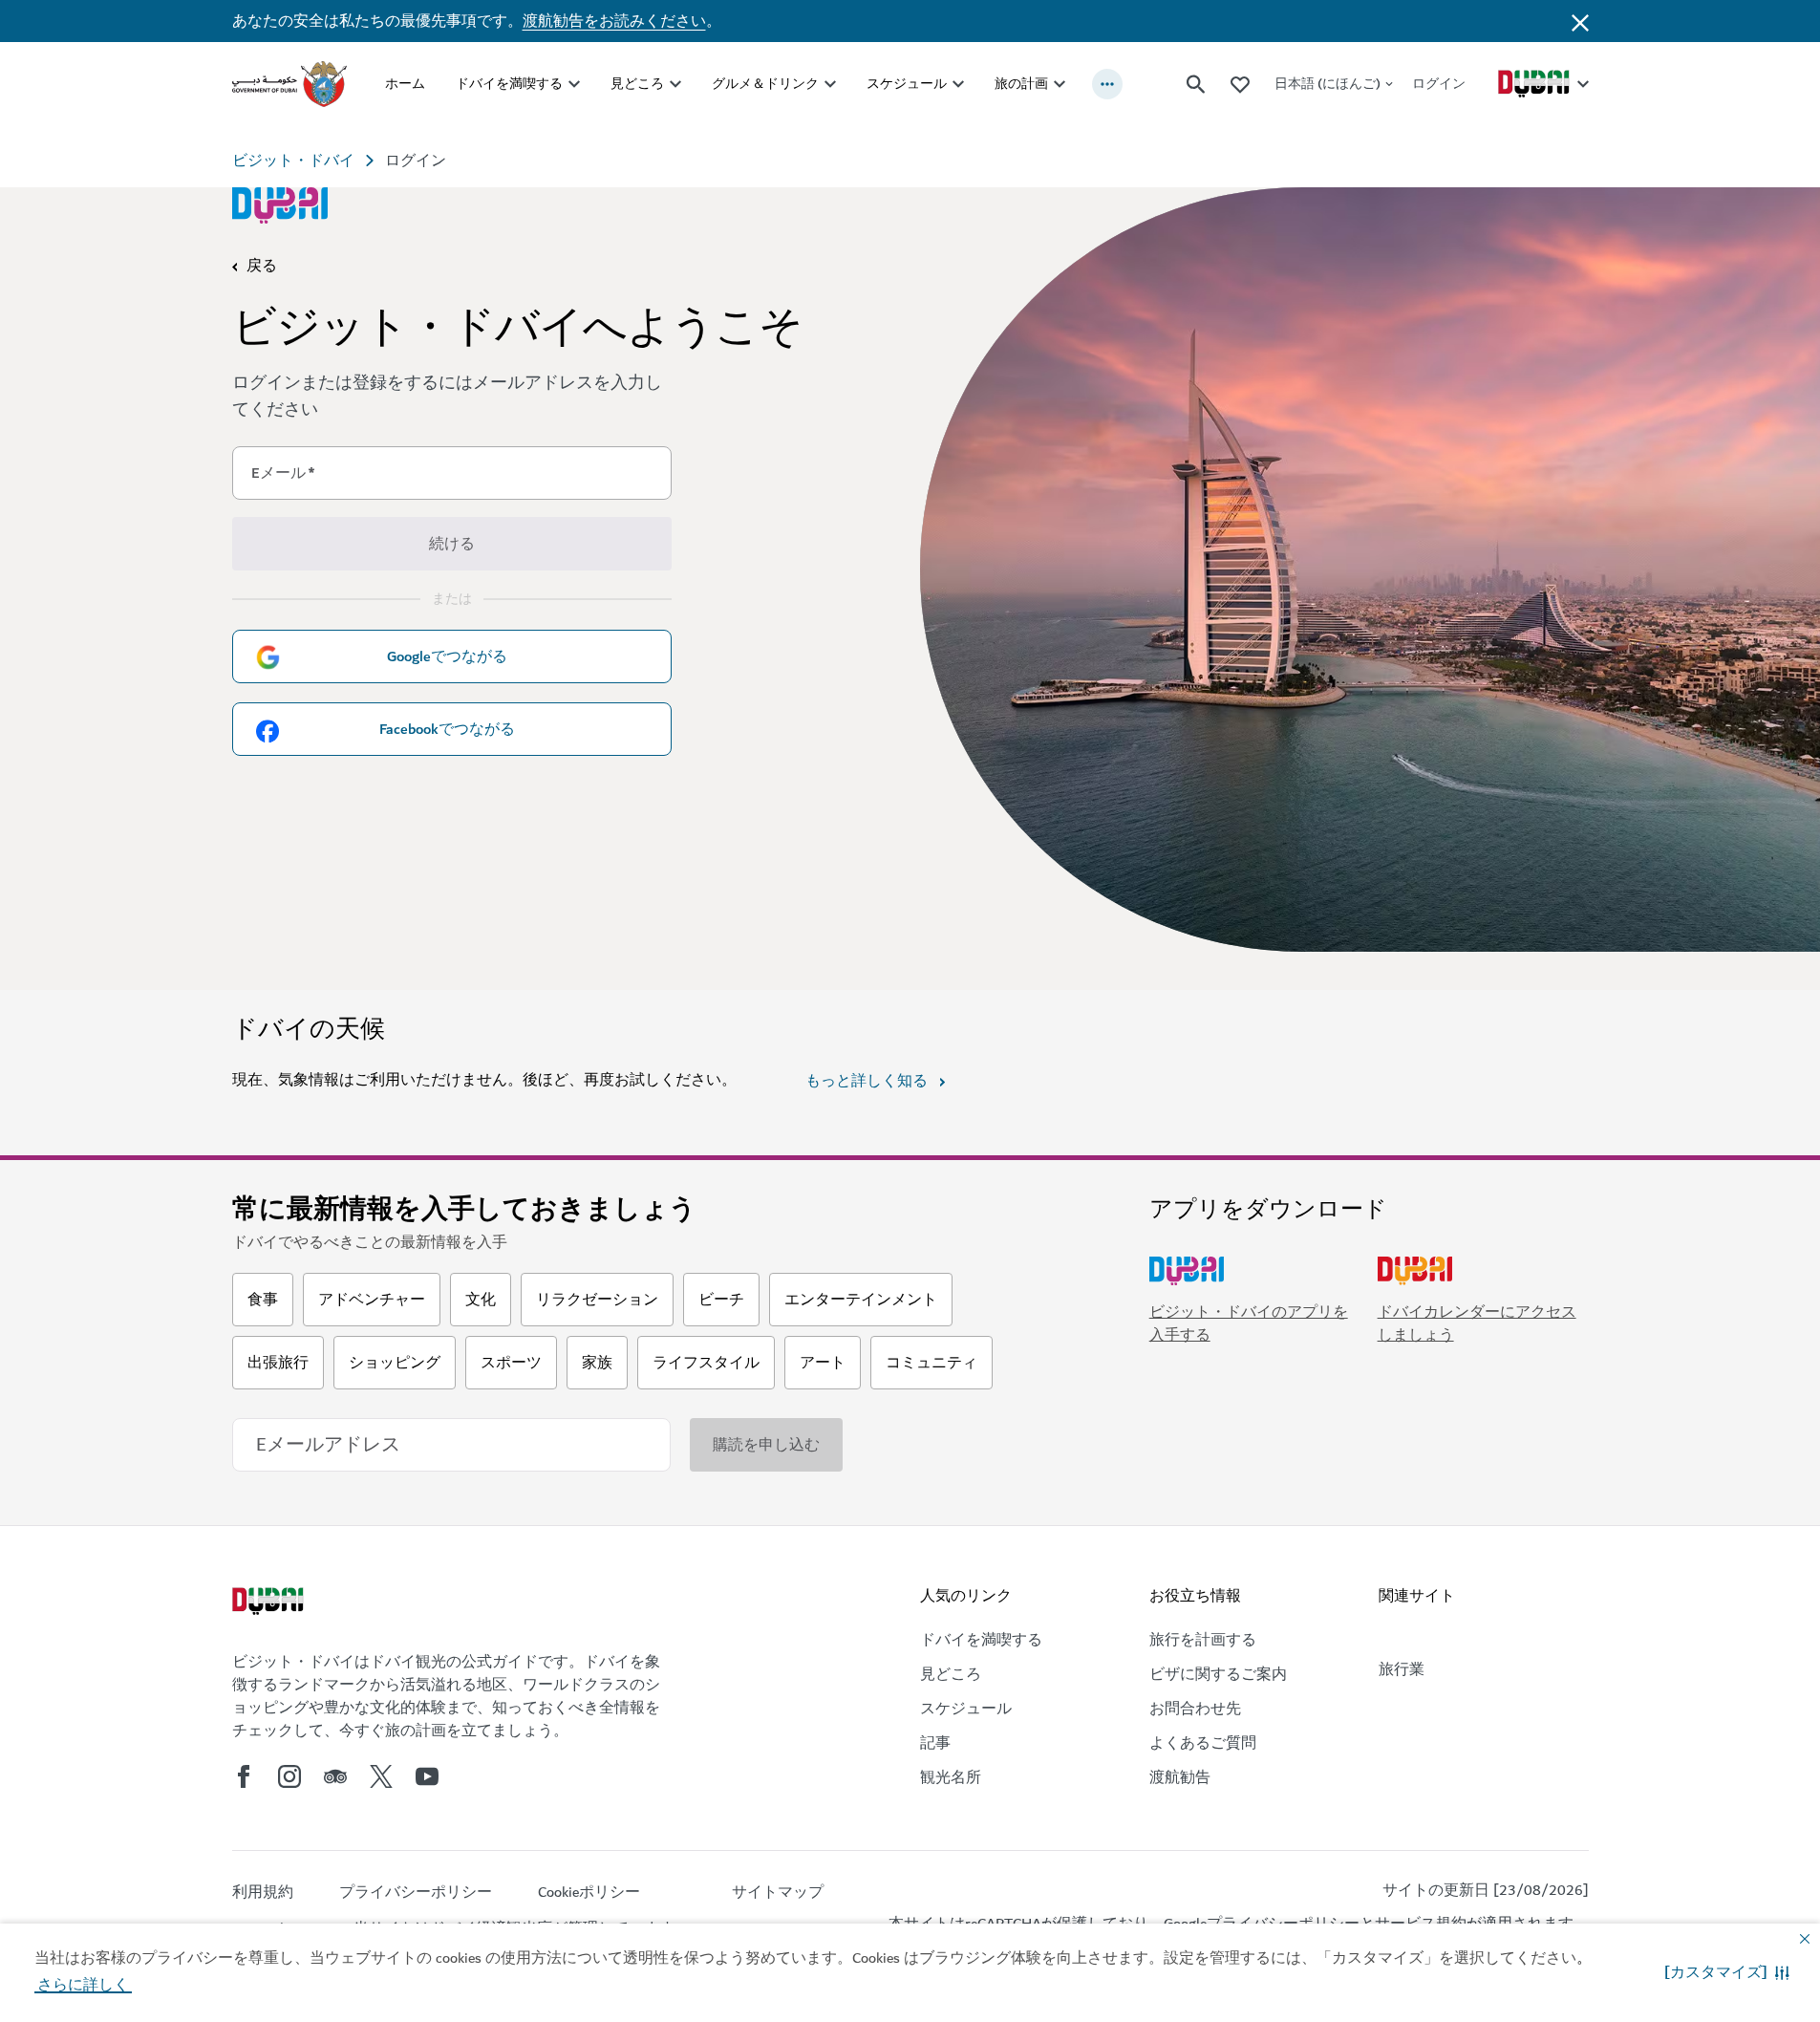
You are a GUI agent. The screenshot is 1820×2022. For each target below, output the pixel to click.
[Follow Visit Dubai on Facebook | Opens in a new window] (244, 1776)
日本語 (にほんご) (1328, 84)
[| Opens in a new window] (289, 1776)
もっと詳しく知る (867, 1081)
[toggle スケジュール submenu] (958, 84)
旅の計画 (1021, 84)
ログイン (1439, 84)
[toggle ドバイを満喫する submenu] (574, 84)
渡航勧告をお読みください (614, 21)
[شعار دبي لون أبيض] (270, 1603)
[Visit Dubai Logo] (280, 205)
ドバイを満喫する (509, 84)
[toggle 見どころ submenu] (675, 84)
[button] (1727, 1972)
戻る (262, 266)
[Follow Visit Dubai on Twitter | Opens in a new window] (381, 1776)
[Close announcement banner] (1580, 21)
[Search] (1196, 84)
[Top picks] (1240, 84)
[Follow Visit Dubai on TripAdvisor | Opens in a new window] (335, 1776)
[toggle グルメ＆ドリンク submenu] (830, 84)
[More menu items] (1107, 84)
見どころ (637, 84)
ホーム (405, 84)
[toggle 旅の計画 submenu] (1060, 84)
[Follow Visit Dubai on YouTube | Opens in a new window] (427, 1776)
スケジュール (907, 84)
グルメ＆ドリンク (765, 84)
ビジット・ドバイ (293, 161)
